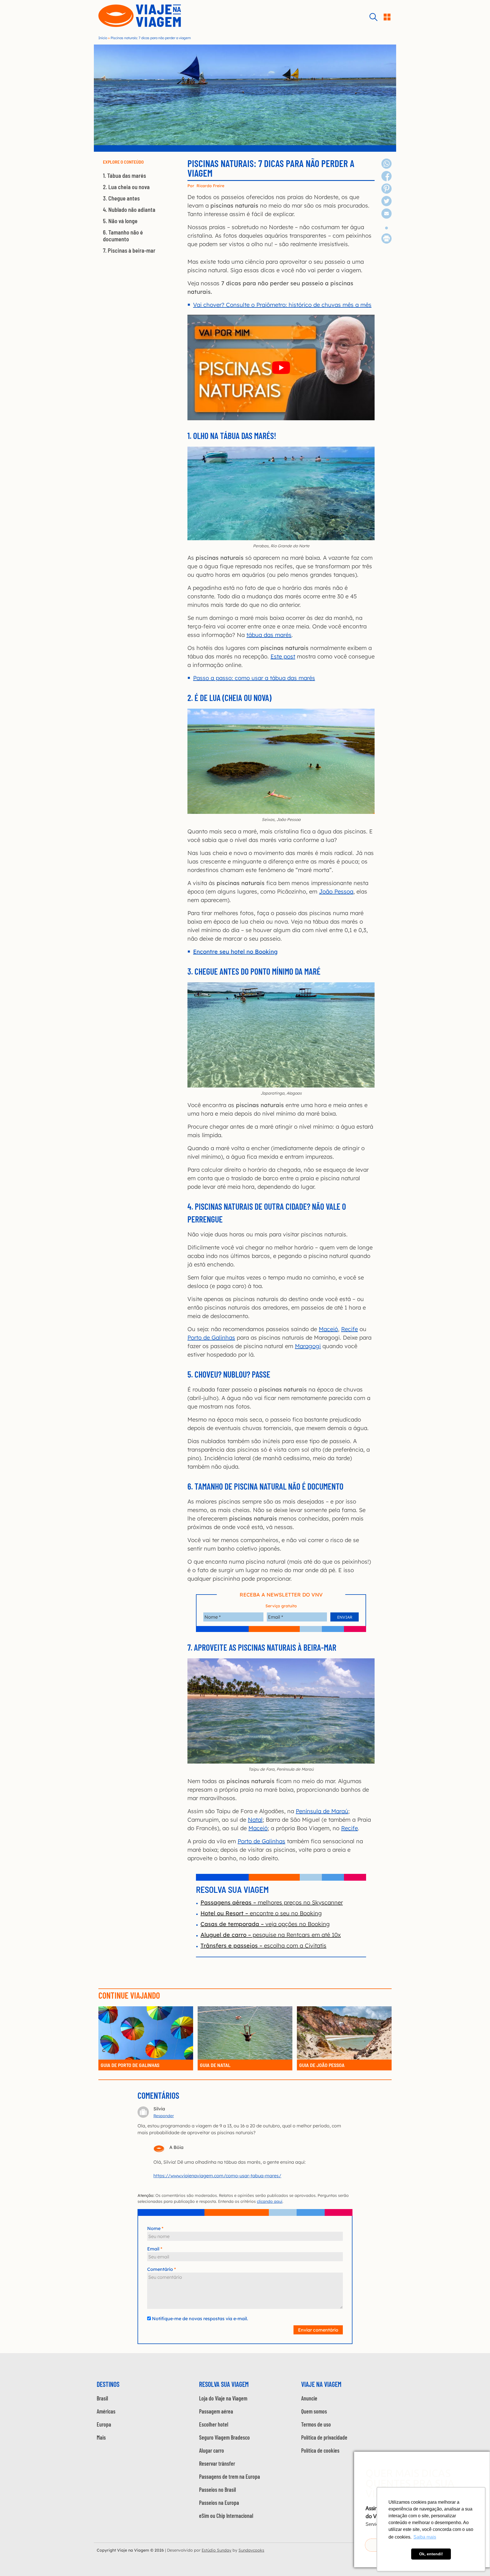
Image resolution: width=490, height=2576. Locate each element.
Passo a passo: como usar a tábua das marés (254, 678)
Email (153, 2249)
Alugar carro (212, 2450)
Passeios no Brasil (217, 2490)
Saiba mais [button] (425, 2537)
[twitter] (386, 204)
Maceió (328, 1329)
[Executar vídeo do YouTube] (281, 367)
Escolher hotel (214, 2424)
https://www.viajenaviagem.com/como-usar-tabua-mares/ (217, 2176)
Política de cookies (320, 2450)
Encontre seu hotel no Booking (235, 952)
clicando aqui (270, 2201)
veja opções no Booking (265, 1924)
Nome (154, 2228)
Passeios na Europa (219, 2503)
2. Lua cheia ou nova (126, 187)
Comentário (160, 2269)
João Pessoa (336, 891)
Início (103, 38)
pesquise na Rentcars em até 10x (271, 1935)
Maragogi (308, 1346)
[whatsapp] (386, 167)
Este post (283, 656)
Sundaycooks (251, 2550)
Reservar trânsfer (217, 2463)
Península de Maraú (322, 1811)
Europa (104, 2424)
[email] (386, 217)
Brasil (102, 2398)
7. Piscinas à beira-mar (129, 250)
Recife (349, 1329)
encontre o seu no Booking (261, 1913)
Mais (101, 2437)
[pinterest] (386, 192)
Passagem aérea (216, 2411)
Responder (164, 2116)
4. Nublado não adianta (129, 210)
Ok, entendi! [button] (431, 2554)
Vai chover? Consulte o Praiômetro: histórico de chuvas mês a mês (282, 305)
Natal (255, 1820)
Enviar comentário (318, 2330)
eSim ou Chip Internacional (226, 2516)
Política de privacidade (324, 2437)
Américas (106, 2411)
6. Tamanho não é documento (123, 236)
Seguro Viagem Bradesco (224, 2437)
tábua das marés (269, 635)
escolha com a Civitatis (263, 1945)
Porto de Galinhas (211, 1337)
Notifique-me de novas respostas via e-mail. (200, 2319)
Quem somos (314, 2411)
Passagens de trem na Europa (230, 2476)
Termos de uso (316, 2424)
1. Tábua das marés (124, 176)
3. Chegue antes (121, 198)
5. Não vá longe (120, 221)
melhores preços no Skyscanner (272, 1902)
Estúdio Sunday (217, 2550)
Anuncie (309, 2398)
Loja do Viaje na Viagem (223, 2398)
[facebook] (386, 179)
